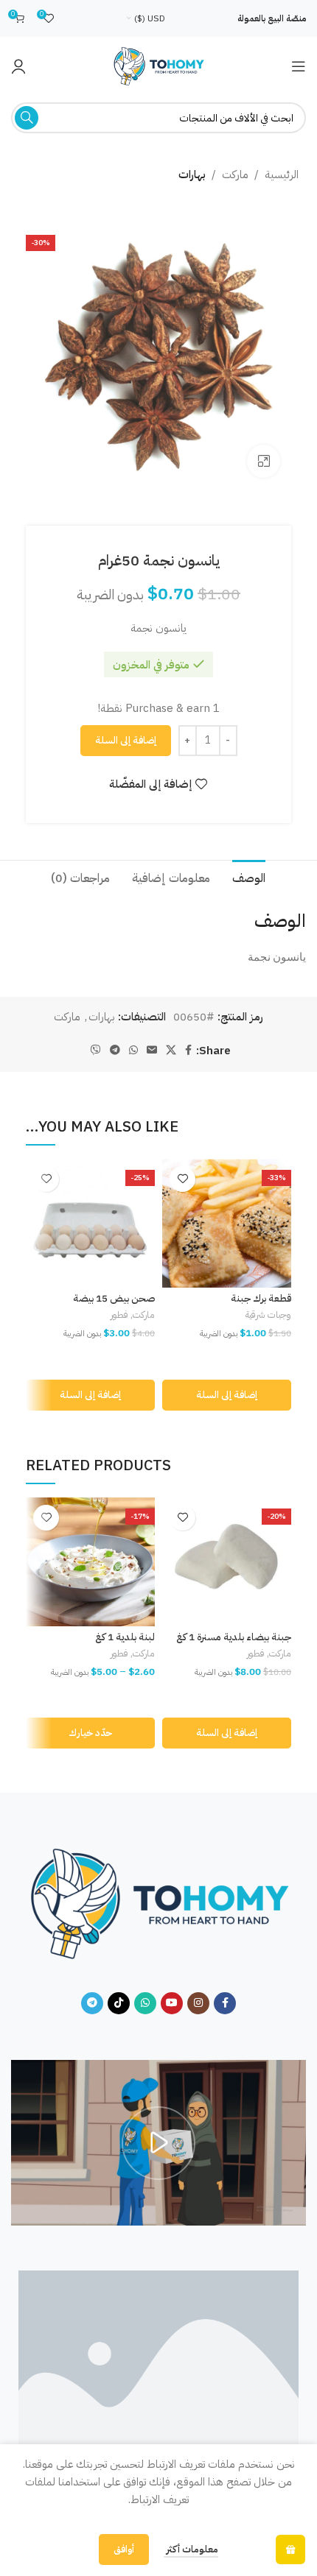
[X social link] (171, 1051)
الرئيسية (282, 174)
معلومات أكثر (191, 2549)
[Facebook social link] (188, 1051)
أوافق (124, 2549)
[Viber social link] (96, 1051)
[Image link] (158, 1903)
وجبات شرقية (268, 1315)
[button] (227, 1395)
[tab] (249, 877)
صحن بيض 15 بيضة (114, 1298)
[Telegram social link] (115, 1051)
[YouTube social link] (172, 2003)
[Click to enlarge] (264, 461)
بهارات (192, 174)
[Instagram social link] (198, 2003)
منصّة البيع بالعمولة (272, 18)
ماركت (235, 174)
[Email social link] (152, 1051)
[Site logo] (158, 66)
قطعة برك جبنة (261, 1298)
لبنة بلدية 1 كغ (125, 1637)
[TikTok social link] (119, 2003)
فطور (119, 1315)
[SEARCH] (27, 118)
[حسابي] (18, 66)
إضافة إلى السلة (126, 740)
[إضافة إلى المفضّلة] (182, 1179)
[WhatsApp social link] (133, 1051)
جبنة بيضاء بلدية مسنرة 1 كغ (234, 1637)
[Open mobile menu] (299, 66)
